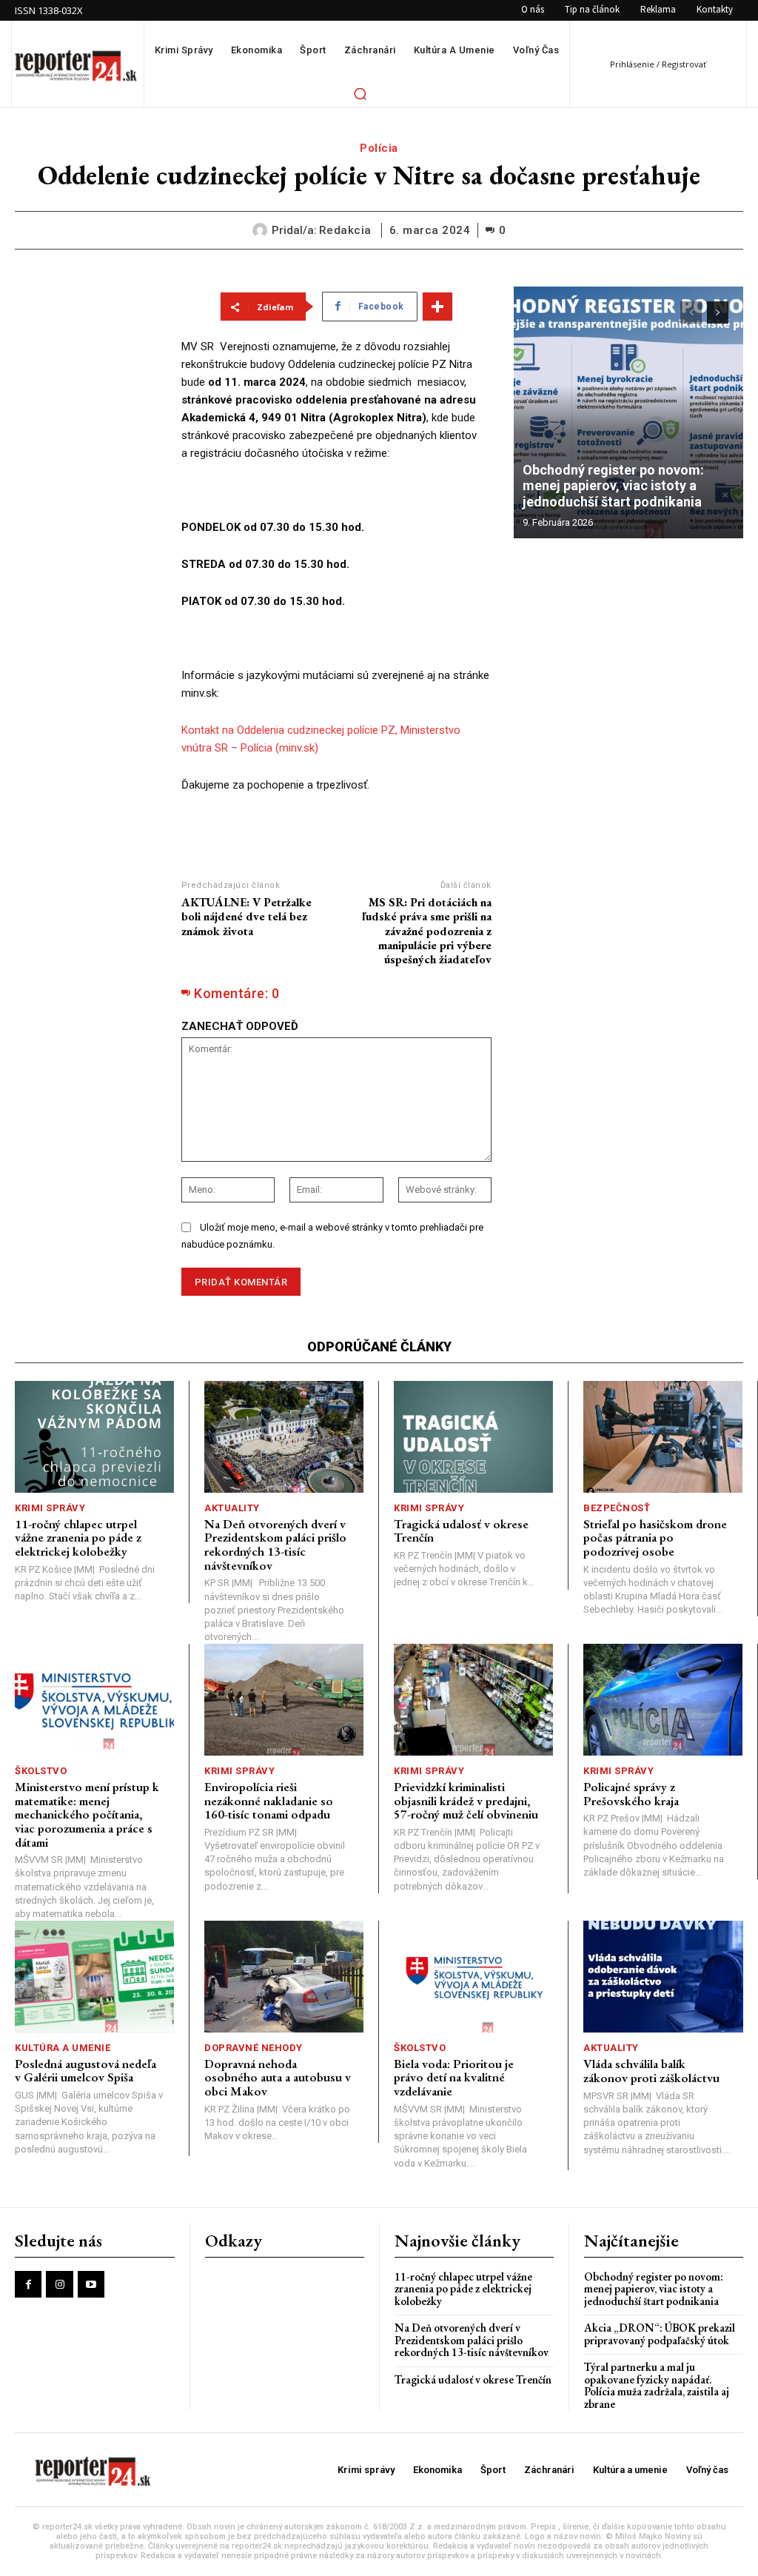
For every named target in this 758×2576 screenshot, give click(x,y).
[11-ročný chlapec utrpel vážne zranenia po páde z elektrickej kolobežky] (94, 1437)
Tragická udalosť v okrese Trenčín (461, 1531)
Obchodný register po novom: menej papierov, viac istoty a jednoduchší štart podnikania (615, 486)
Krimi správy (50, 1508)
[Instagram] (59, 2284)
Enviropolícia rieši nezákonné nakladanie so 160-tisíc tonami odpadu (269, 1800)
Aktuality (232, 1508)
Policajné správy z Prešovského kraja (631, 1794)
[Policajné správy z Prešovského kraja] (663, 1700)
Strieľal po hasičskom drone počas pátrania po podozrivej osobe (655, 1538)
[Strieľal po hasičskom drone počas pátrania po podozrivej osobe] (663, 1437)
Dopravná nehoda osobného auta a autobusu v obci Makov (278, 2077)
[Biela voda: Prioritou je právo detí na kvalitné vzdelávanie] (473, 1977)
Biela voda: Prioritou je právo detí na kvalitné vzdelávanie (454, 2077)
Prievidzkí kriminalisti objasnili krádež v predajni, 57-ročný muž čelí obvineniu (466, 1800)
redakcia (345, 230)
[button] (360, 93)
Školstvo (41, 1771)
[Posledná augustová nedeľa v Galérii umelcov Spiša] (94, 1977)
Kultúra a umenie (63, 2048)
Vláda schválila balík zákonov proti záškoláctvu (651, 2071)
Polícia (379, 148)
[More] (437, 307)
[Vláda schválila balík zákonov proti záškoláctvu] (663, 1977)
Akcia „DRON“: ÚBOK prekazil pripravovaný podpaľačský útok (660, 2334)
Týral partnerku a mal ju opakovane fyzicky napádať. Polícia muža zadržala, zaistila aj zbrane (657, 2385)
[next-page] (718, 312)
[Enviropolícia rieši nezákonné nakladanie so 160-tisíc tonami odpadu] (284, 1700)
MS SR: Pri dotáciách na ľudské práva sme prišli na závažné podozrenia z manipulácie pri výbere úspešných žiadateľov (427, 931)
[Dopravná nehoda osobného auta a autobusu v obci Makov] (284, 1977)
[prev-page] (691, 312)
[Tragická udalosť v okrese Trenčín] (473, 1437)
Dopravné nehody (254, 2048)
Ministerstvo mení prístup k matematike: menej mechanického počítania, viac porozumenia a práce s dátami (87, 1814)
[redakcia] (262, 230)
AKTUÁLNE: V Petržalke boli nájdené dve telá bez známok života (246, 916)
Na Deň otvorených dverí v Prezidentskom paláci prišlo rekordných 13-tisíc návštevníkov (275, 1545)
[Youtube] (91, 2284)
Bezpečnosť (617, 1508)
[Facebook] (28, 2284)
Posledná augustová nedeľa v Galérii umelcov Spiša (85, 2071)
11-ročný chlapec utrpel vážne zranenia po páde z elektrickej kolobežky (78, 1538)
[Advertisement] (87, 509)
